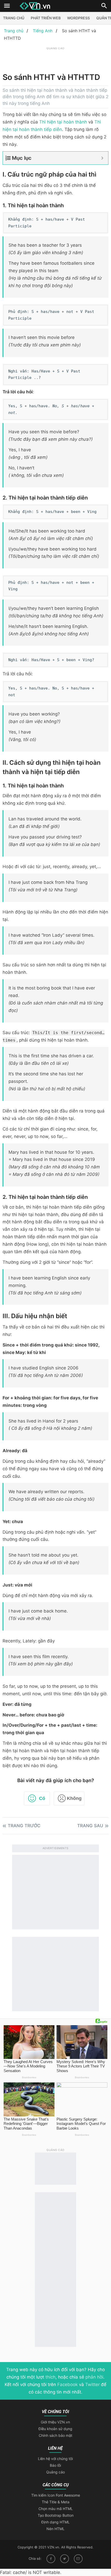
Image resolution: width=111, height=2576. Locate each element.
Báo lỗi (55, 2465)
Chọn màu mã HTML (56, 2509)
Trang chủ (14, 18)
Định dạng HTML (55, 2522)
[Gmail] (78, 2559)
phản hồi (94, 2377)
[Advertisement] (57, 57)
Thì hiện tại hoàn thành (63, 122)
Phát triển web (46, 18)
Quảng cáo (55, 2472)
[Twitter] (65, 2559)
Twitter (92, 2384)
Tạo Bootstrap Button (56, 2515)
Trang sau (90, 1826)
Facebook (68, 2384)
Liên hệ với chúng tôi (55, 2459)
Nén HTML (55, 2529)
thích (50, 2377)
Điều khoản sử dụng (55, 2429)
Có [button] (42, 1798)
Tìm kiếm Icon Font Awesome (56, 2495)
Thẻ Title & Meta (56, 2502)
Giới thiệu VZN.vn (55, 2422)
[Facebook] (51, 2559)
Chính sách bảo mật (55, 2435)
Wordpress (78, 18)
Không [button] (74, 1798)
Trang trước (24, 1826)
